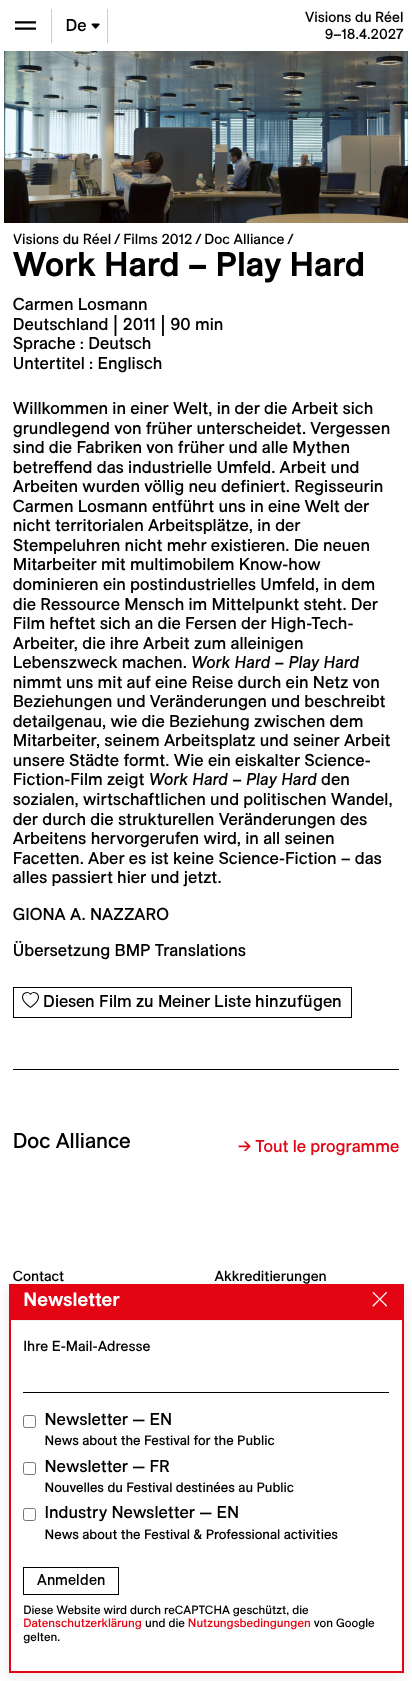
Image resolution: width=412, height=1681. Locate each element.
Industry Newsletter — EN (192, 1522)
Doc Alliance (244, 239)
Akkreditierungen (271, 1276)
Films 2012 (157, 239)
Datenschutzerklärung (82, 1623)
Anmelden (71, 1580)
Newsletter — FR (169, 1476)
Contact (38, 1276)
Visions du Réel (62, 239)
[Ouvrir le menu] (25, 25)
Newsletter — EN (160, 1429)
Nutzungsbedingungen (249, 1623)
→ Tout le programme (318, 1147)
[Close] (375, 1301)
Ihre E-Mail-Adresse (86, 1346)
